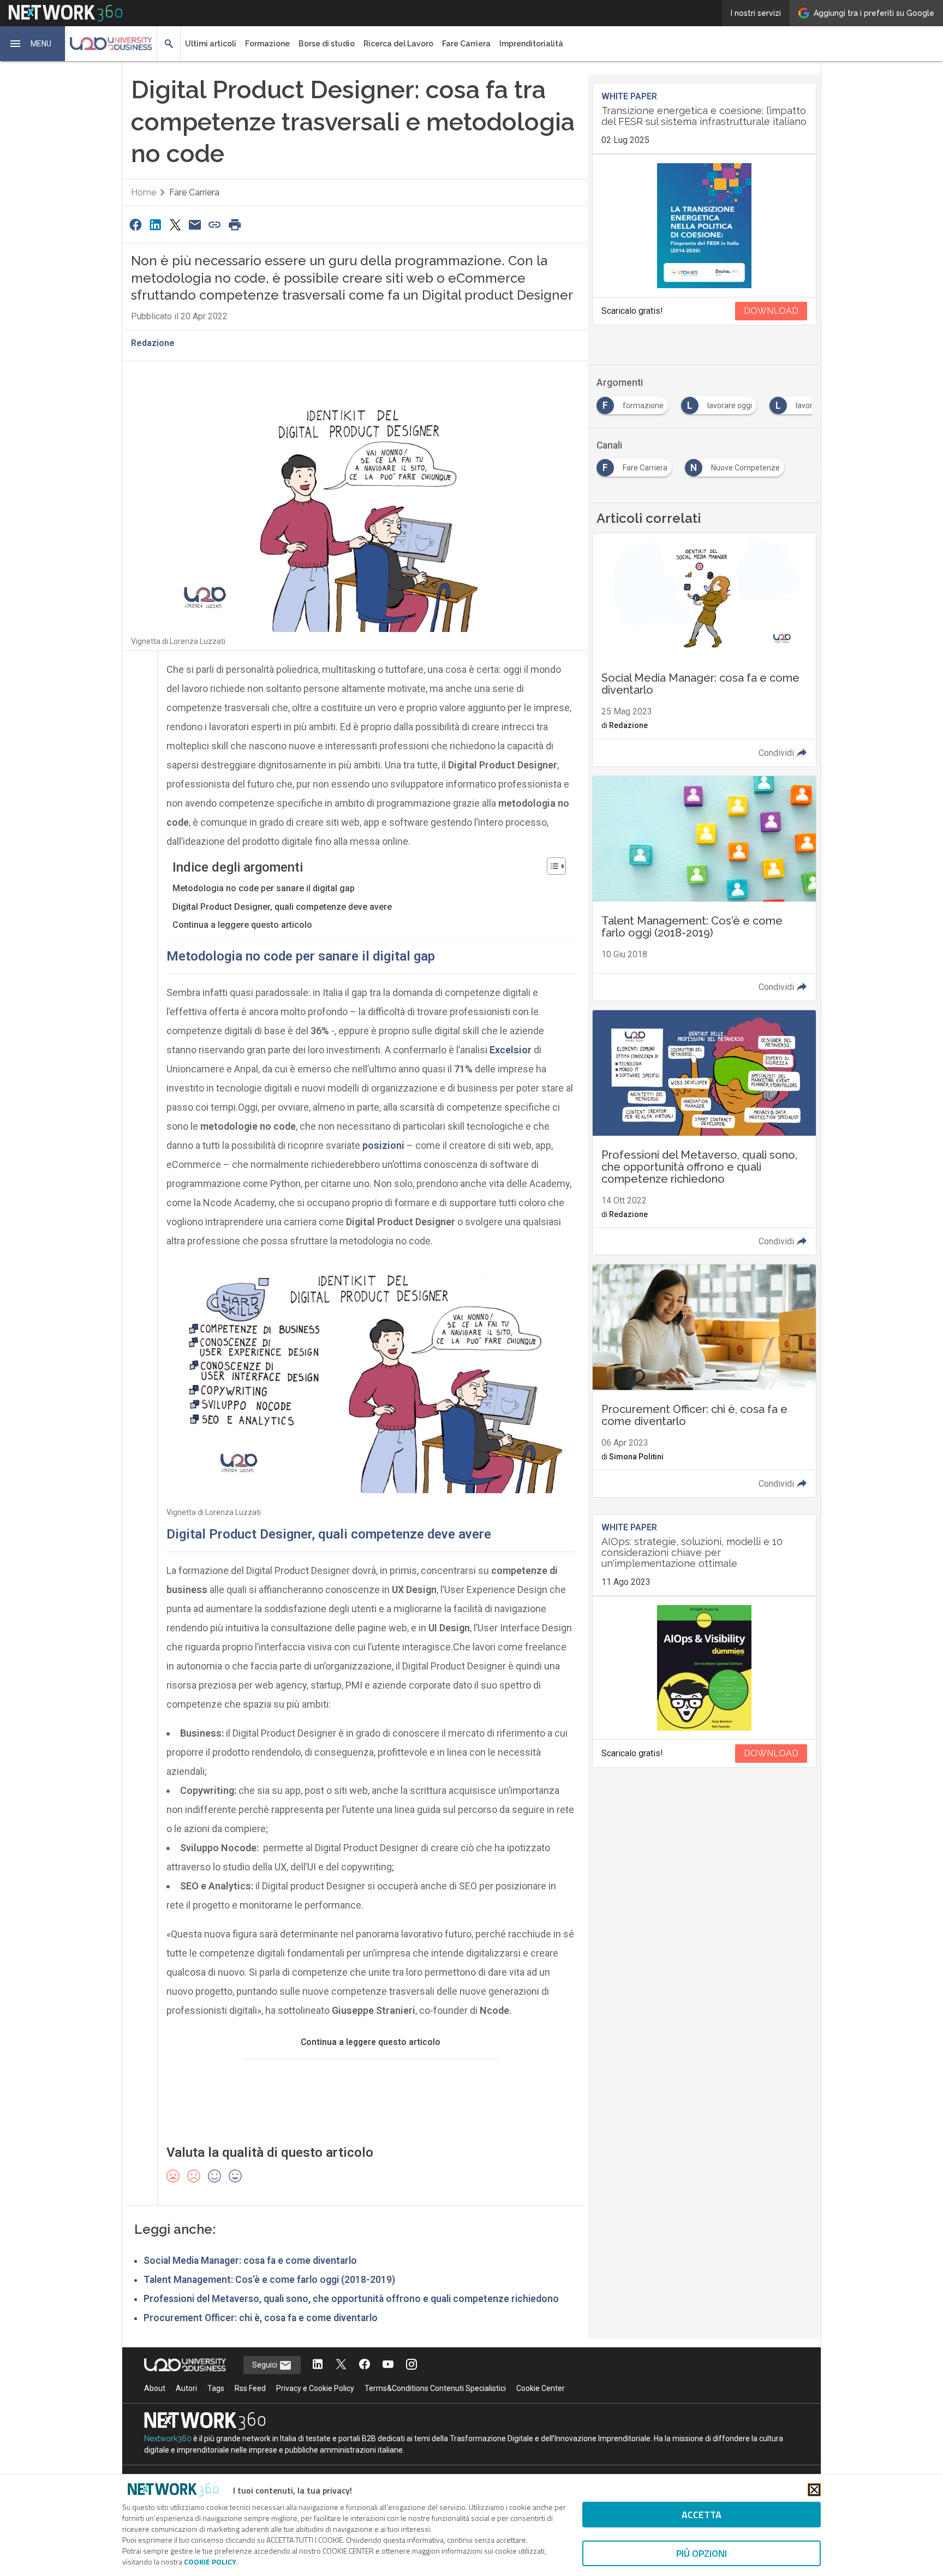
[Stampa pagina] (235, 225)
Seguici (265, 2365)
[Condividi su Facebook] (135, 225)
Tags (216, 2388)
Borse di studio (327, 44)
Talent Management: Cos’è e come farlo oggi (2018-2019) (269, 2280)
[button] (33, 44)
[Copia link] (215, 225)
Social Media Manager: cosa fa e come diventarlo (250, 2261)
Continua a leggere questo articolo (242, 925)
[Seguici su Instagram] (411, 2365)
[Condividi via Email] (195, 225)
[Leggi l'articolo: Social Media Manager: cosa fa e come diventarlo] (704, 649)
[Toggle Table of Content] (551, 866)
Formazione (267, 44)
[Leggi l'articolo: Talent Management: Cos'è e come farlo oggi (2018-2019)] (704, 888)
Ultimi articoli (211, 44)
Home (144, 192)
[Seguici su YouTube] (388, 2365)
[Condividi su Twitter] (175, 225)
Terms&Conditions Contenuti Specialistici (435, 2388)
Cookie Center (541, 2388)
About (155, 2388)
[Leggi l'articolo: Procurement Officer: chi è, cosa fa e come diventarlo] (704, 1381)
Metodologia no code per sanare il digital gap (264, 888)
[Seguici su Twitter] (341, 2365)
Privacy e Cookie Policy (315, 2388)
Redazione (153, 343)
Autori (186, 2388)
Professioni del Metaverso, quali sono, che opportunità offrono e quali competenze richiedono (351, 2299)
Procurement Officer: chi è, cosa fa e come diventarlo (261, 2318)
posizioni (383, 1145)
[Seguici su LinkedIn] (318, 2365)
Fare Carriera (466, 44)
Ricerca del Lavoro (398, 44)
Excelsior (511, 1050)
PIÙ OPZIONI (702, 2553)
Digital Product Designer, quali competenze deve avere (282, 907)
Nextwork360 (168, 2438)
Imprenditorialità (531, 44)
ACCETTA (702, 2515)
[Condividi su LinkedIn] (155, 225)
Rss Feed (250, 2388)
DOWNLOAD (771, 311)
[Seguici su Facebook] (365, 2365)
